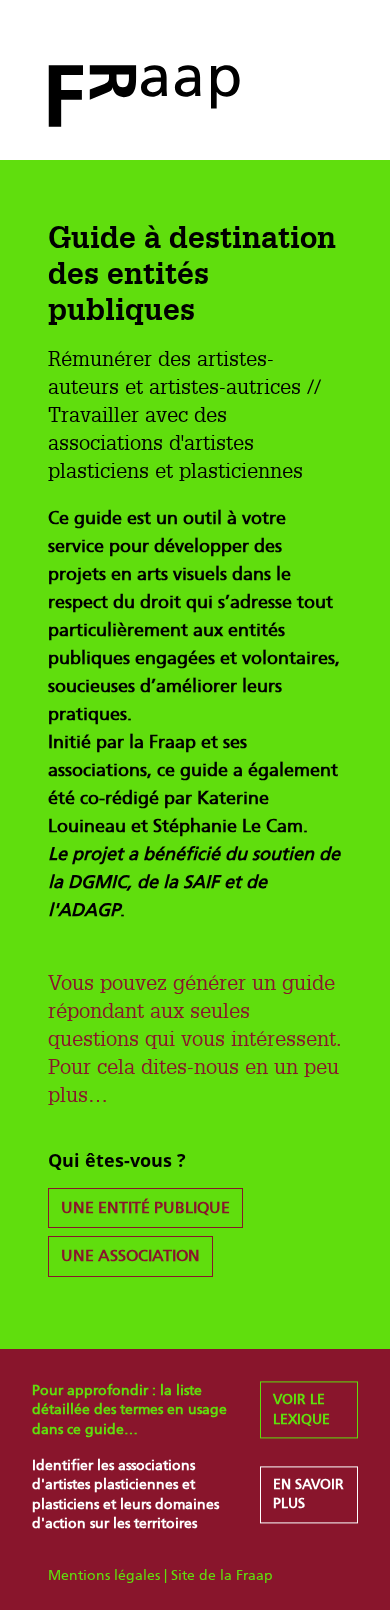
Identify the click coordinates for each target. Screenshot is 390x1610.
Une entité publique (145, 1207)
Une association (130, 1255)
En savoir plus (308, 1494)
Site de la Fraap (222, 1575)
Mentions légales (104, 1575)
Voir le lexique (301, 1410)
